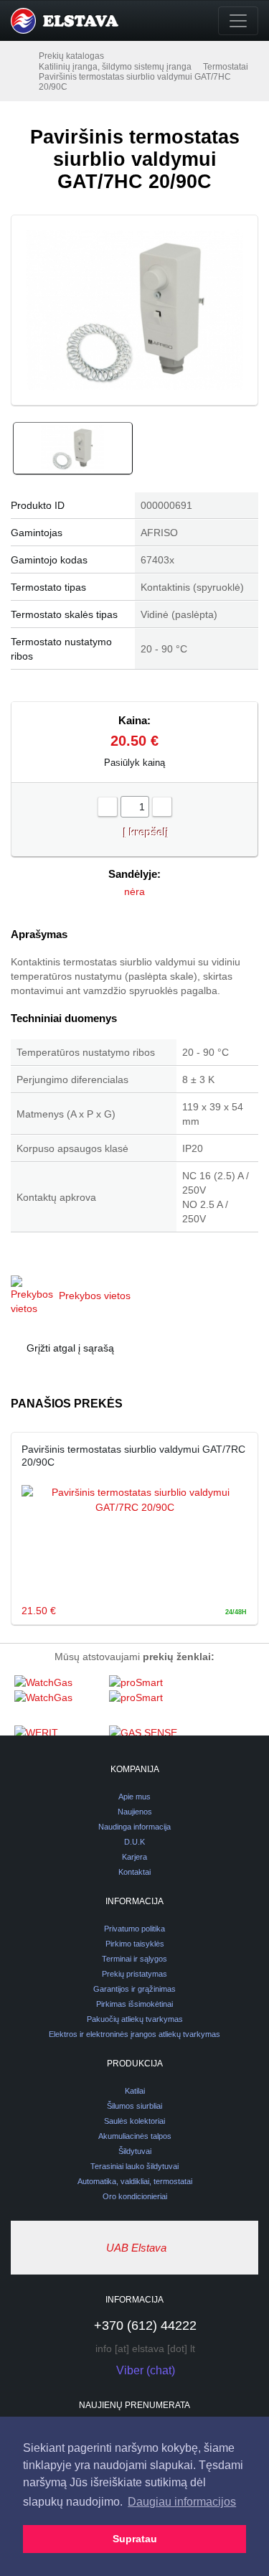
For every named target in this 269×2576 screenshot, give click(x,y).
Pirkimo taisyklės (135, 1944)
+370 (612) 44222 (145, 2326)
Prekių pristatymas (134, 1974)
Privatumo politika (134, 1929)
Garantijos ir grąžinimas (134, 1989)
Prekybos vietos (95, 1296)
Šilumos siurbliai (134, 2106)
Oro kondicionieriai (135, 2196)
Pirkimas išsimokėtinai (134, 2004)
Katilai (135, 2091)
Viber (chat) (146, 2370)
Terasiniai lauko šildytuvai (134, 2166)
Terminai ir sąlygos (134, 1959)
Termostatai (226, 67)
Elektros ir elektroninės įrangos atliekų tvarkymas (134, 2034)
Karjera (134, 1857)
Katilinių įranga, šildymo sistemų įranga (115, 67)
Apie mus (134, 1797)
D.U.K (134, 1842)
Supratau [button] (135, 2539)
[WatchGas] (58, 1700)
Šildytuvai (135, 2151)
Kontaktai (134, 1872)
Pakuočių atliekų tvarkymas (135, 2019)
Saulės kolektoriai (134, 2121)
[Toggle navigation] (238, 21)
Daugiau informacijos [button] (182, 2502)
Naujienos (135, 1812)
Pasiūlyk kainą (134, 763)
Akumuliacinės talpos (135, 2136)
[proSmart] (153, 1700)
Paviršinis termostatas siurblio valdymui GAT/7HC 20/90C (135, 82)
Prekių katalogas (71, 56)
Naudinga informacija (134, 1827)
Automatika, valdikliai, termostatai (135, 2181)
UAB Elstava (136, 2248)
